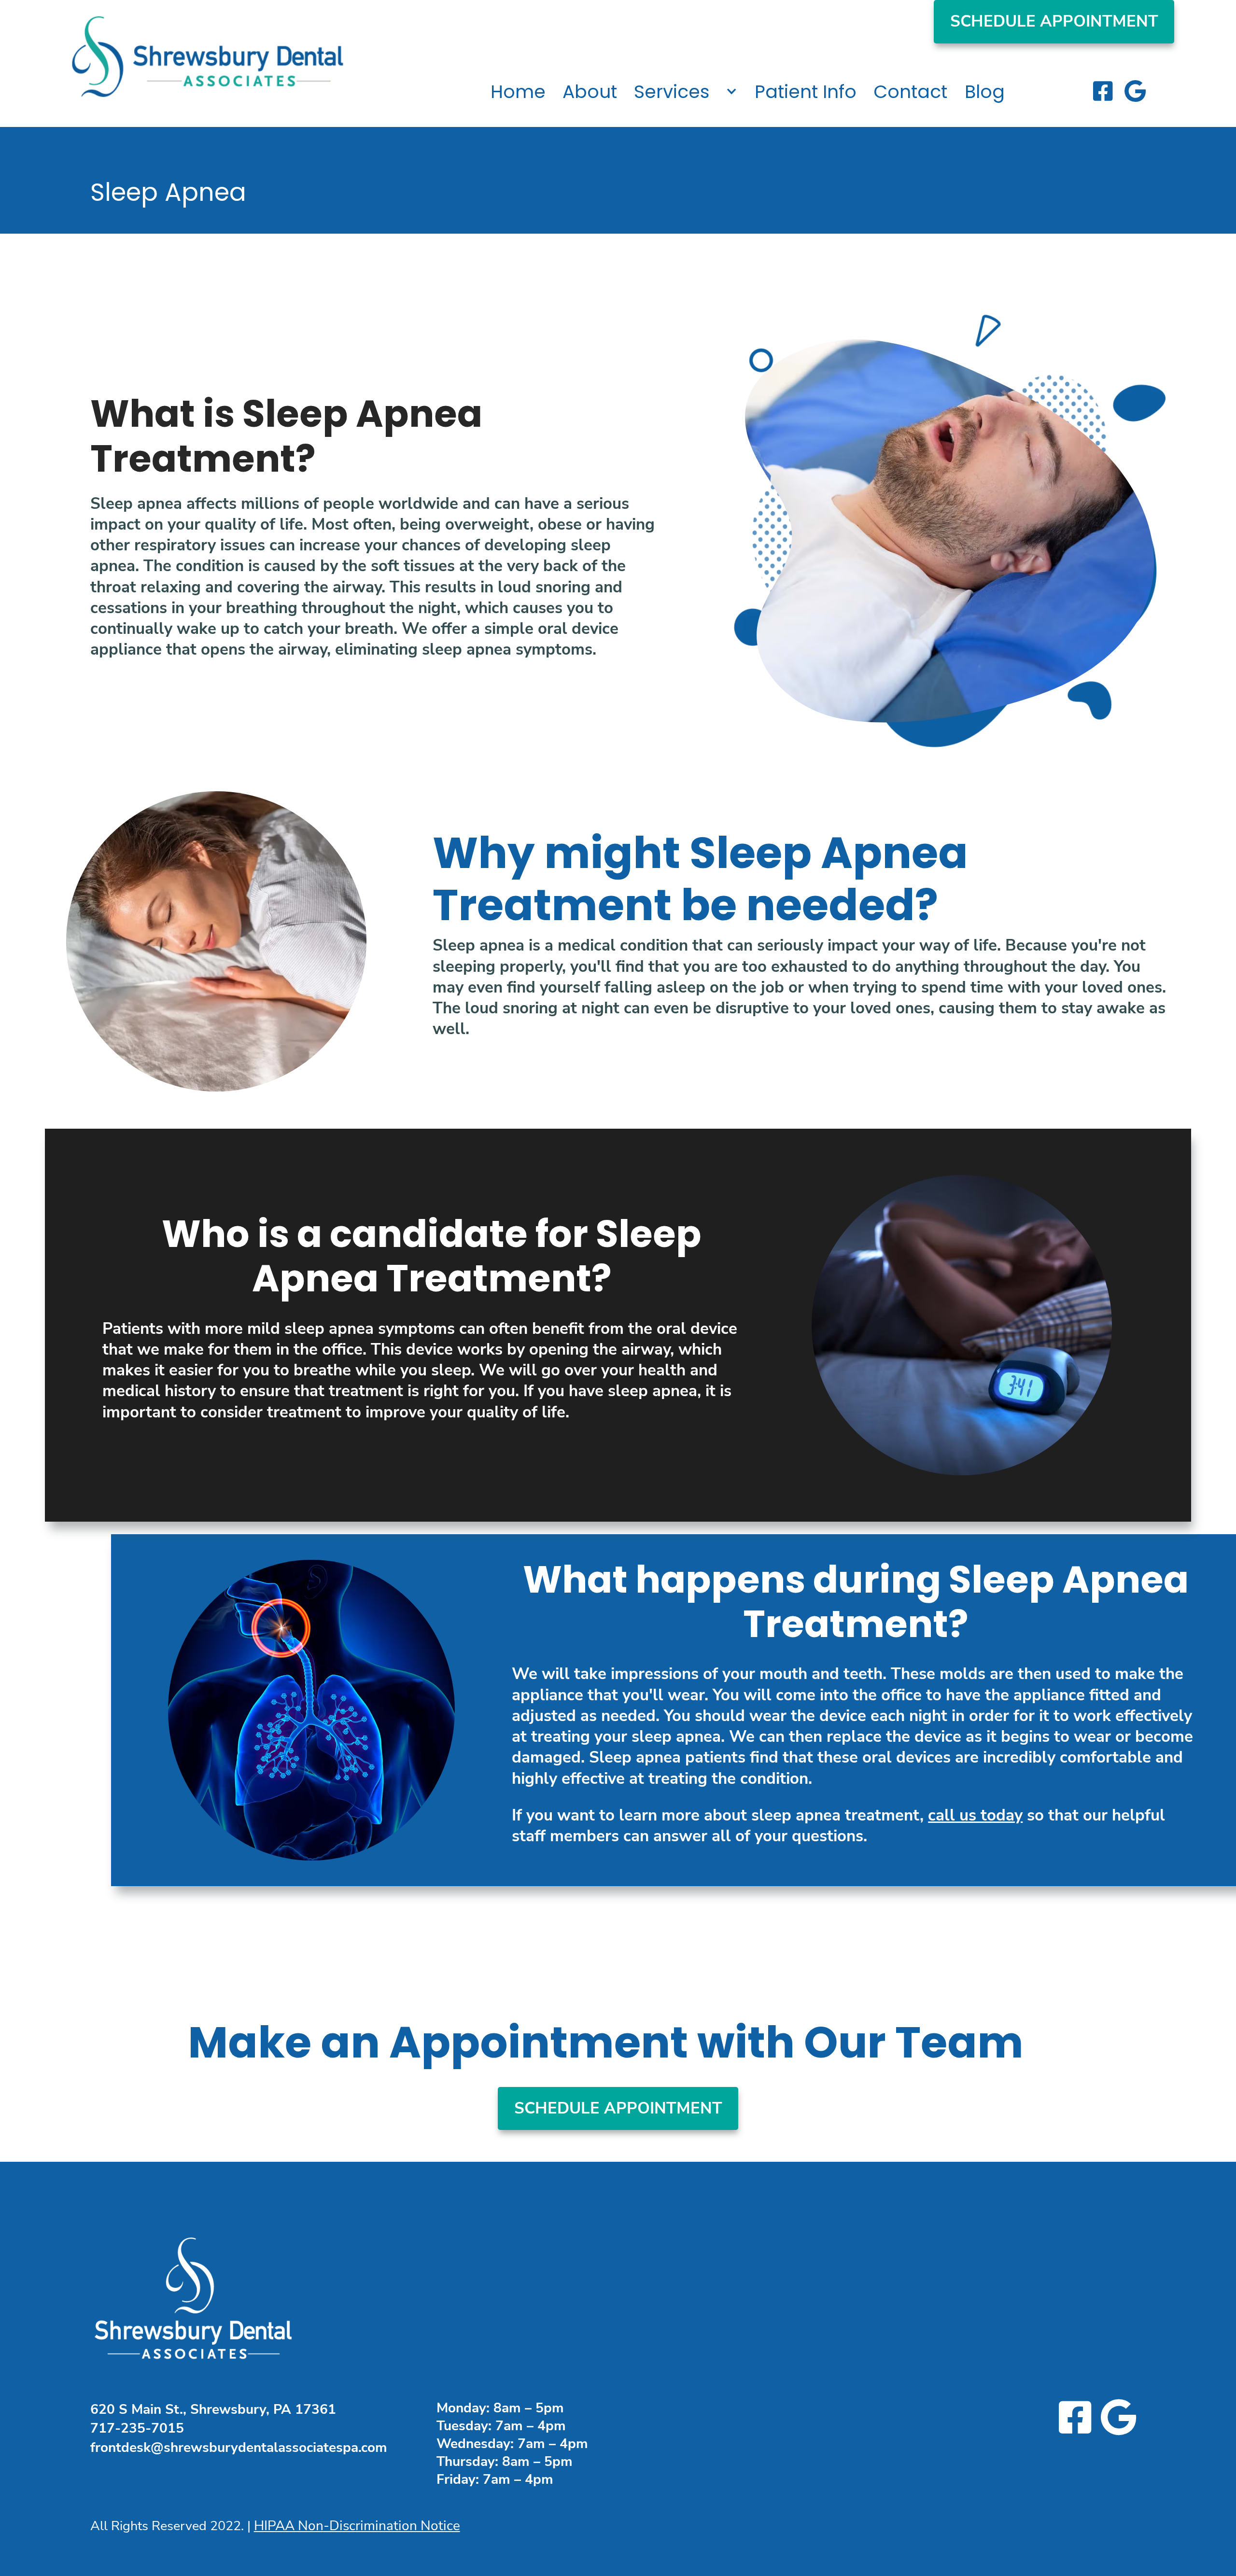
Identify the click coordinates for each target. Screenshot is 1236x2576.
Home (518, 92)
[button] (686, 84)
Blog (985, 92)
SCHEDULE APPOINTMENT (1054, 21)
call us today (975, 1815)
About (590, 92)
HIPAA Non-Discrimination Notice (357, 2526)
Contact (910, 92)
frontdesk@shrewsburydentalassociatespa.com (239, 2448)
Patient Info (806, 92)
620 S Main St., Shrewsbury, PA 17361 (213, 2409)
